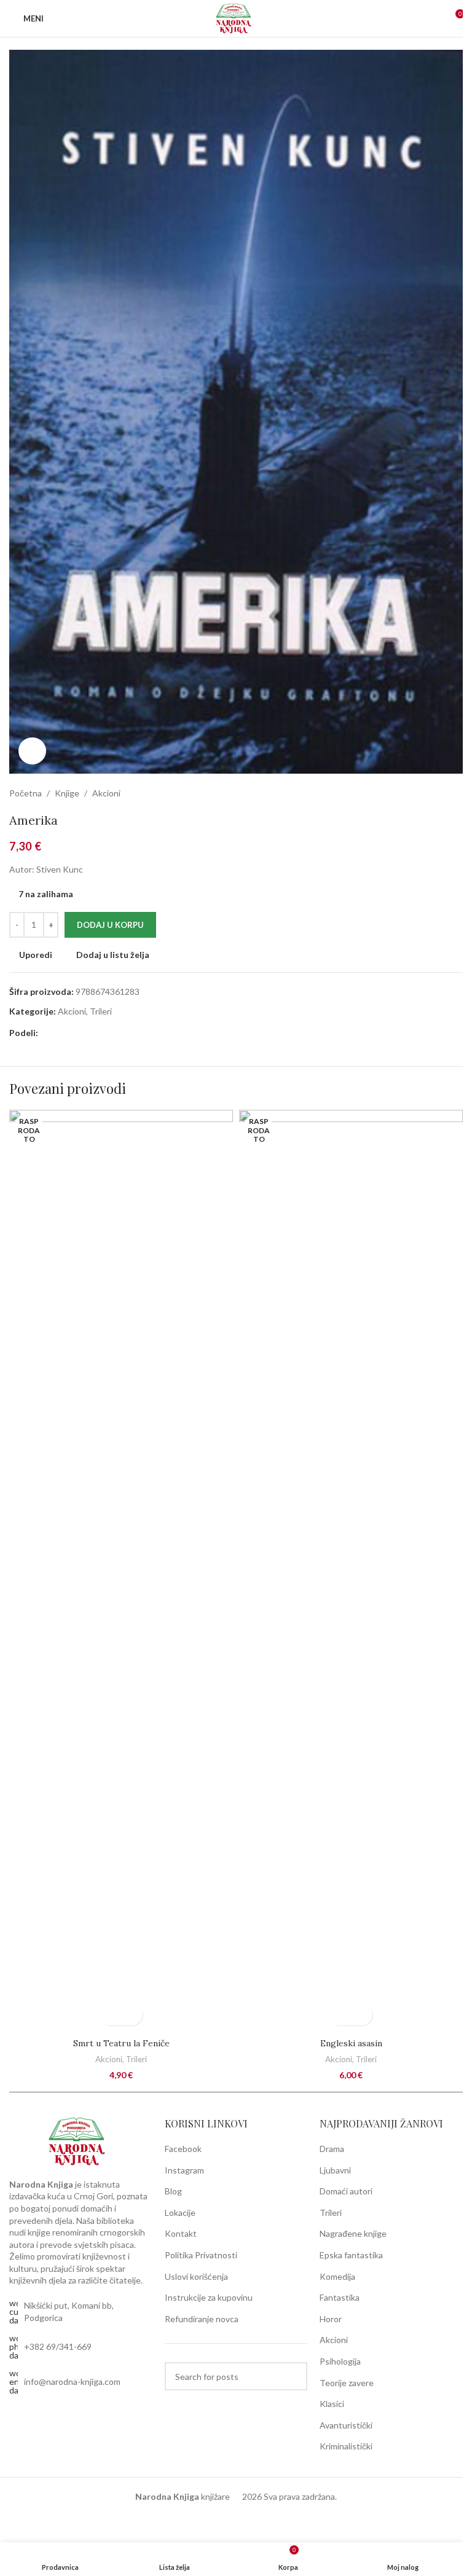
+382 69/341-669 (58, 2346)
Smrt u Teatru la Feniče (121, 2043)
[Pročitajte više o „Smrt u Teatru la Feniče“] (110, 2015)
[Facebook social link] (45, 1033)
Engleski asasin (351, 2043)
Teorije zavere (347, 2383)
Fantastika (340, 2297)
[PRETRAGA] (293, 2376)
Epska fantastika (351, 2255)
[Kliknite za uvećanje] (32, 751)
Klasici (332, 2404)
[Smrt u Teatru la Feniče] (121, 1571)
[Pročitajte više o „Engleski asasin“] (340, 2015)
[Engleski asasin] (351, 1571)
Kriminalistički (346, 2446)
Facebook (183, 2149)
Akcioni (106, 793)
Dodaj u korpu (110, 925)
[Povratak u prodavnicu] (441, 793)
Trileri (101, 1011)
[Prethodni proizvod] (426, 793)
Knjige (67, 793)
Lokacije (180, 2213)
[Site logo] (236, 18)
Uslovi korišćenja (196, 2276)
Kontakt (181, 2233)
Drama (332, 2149)
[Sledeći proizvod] (455, 793)
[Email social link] (60, 1033)
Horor (331, 2319)
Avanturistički (346, 2425)
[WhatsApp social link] (75, 1033)
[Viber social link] (90, 1033)
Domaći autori (346, 2191)
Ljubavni (335, 2170)
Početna (26, 793)
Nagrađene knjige (353, 2233)
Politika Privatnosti (201, 2255)
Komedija (337, 2276)
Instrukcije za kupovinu (209, 2297)
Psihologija (340, 2361)
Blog (173, 2191)
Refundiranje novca (202, 2319)
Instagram (184, 2170)
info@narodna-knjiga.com (72, 2382)
